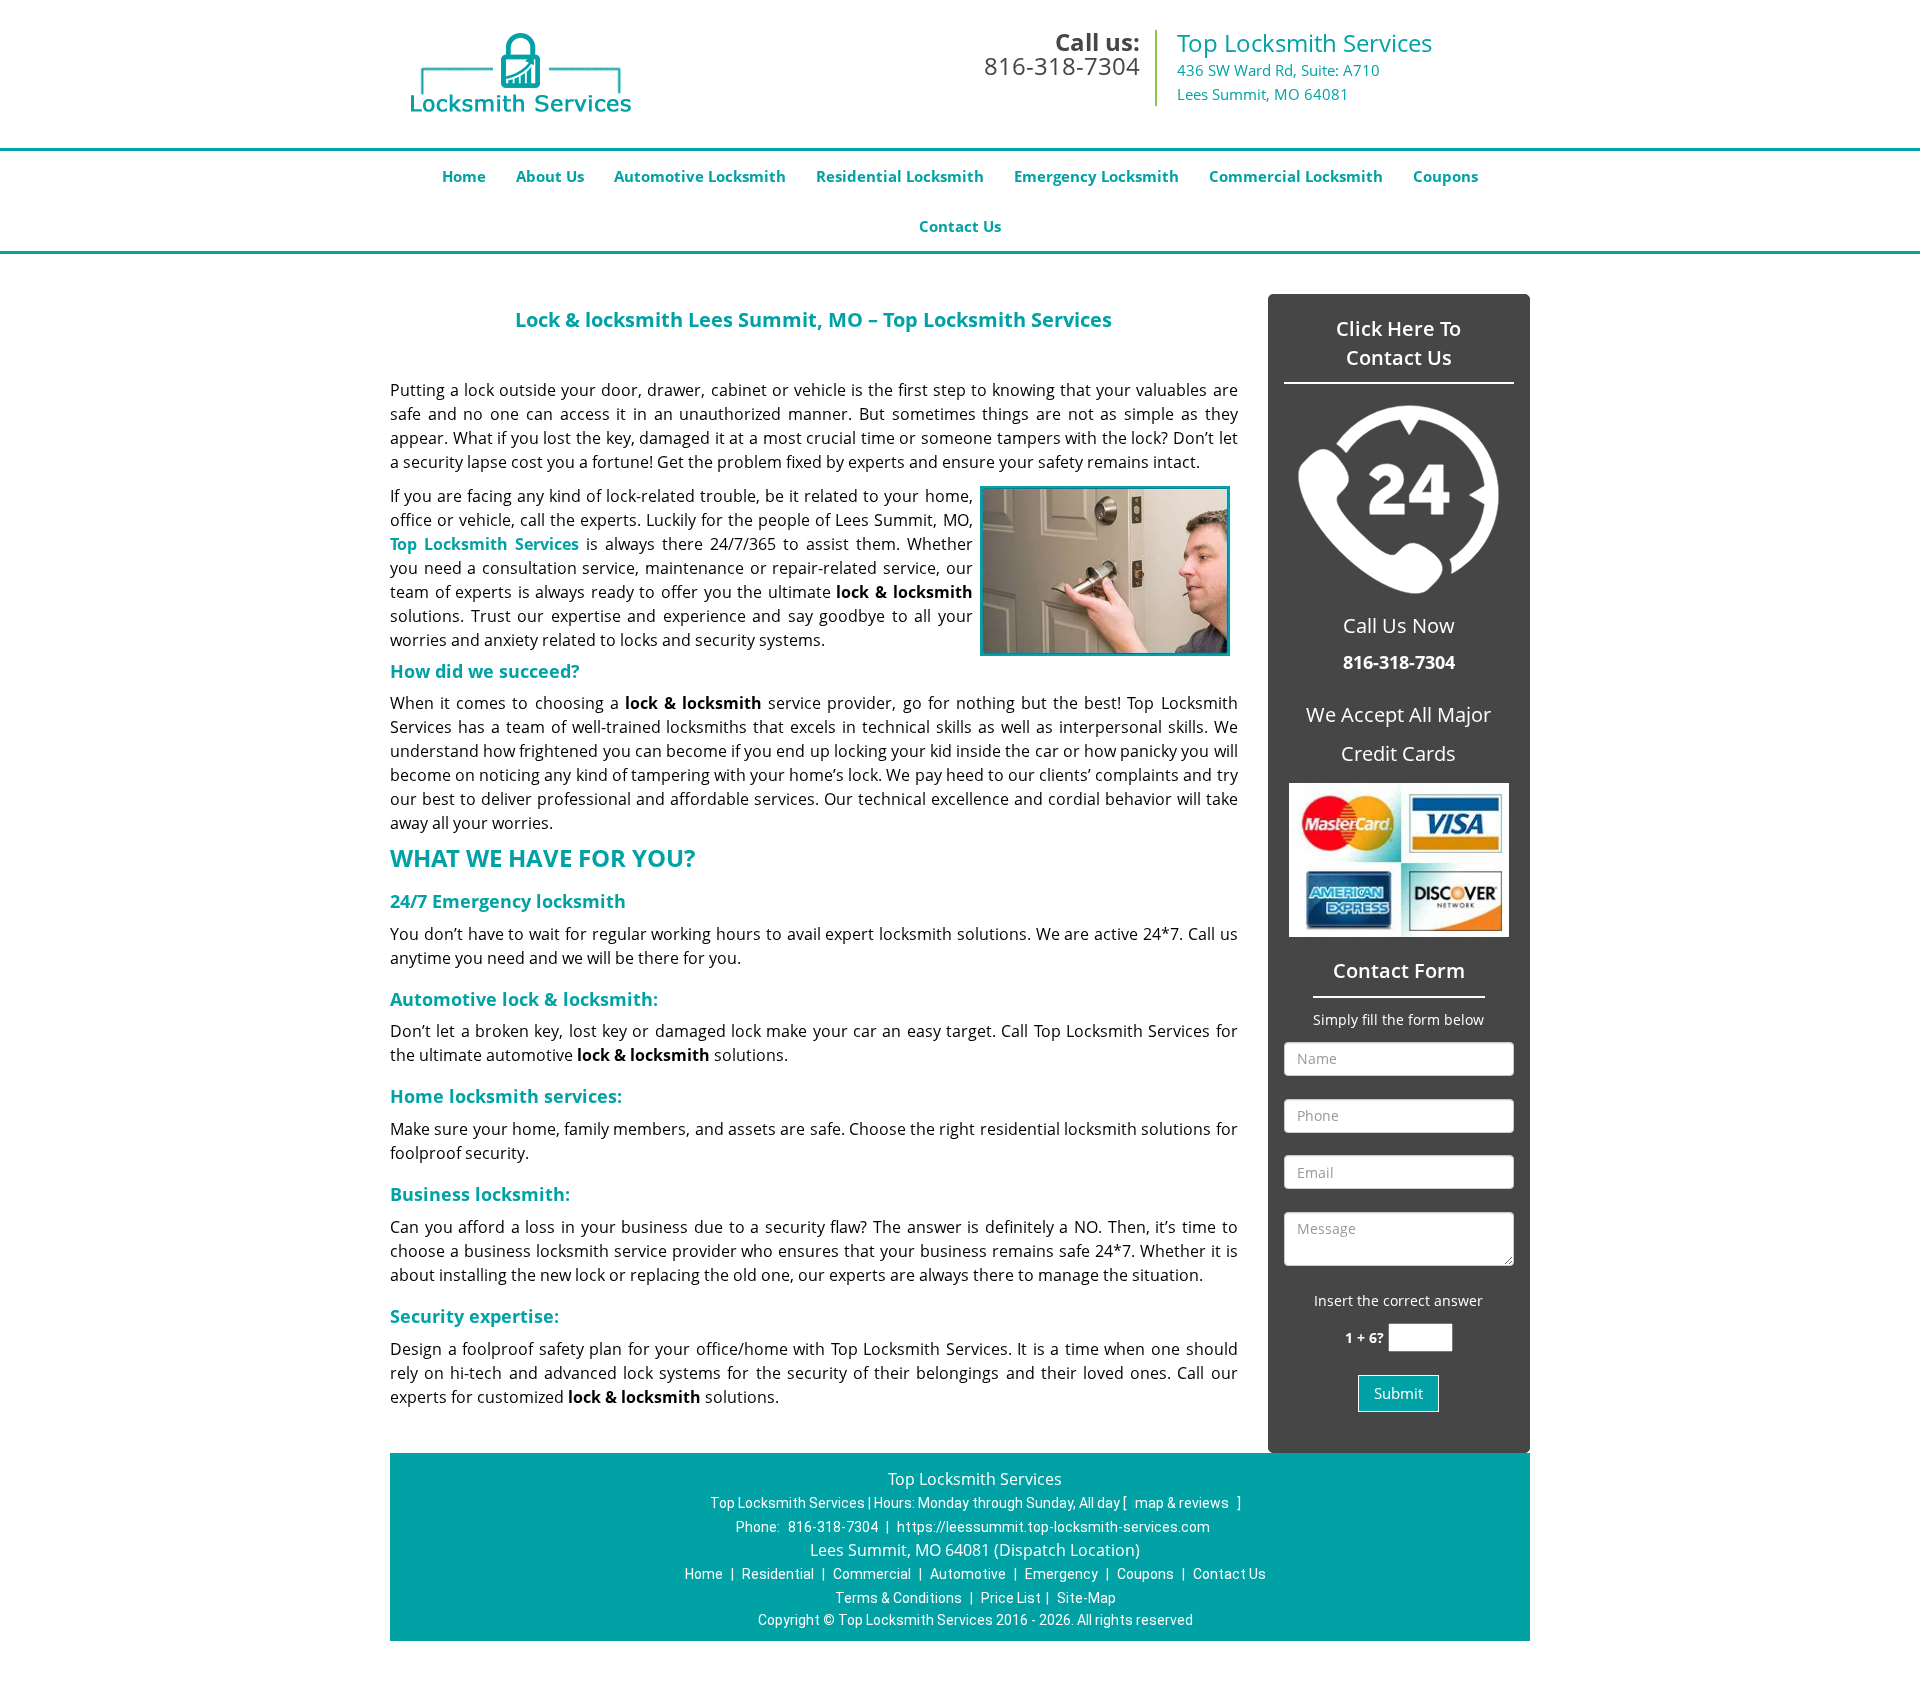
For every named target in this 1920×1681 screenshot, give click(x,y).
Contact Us (960, 226)
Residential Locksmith (900, 176)
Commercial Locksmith (1296, 176)
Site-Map (1086, 1598)
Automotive (968, 1574)
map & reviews (1183, 1503)
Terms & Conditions (898, 1598)
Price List (1011, 1598)
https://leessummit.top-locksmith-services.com (1053, 1527)
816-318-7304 (1062, 65)
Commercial (872, 1574)
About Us (550, 176)
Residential (778, 1574)
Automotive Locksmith (700, 176)
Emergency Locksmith (1096, 176)
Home (464, 176)
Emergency (1061, 1574)
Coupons (1445, 176)
